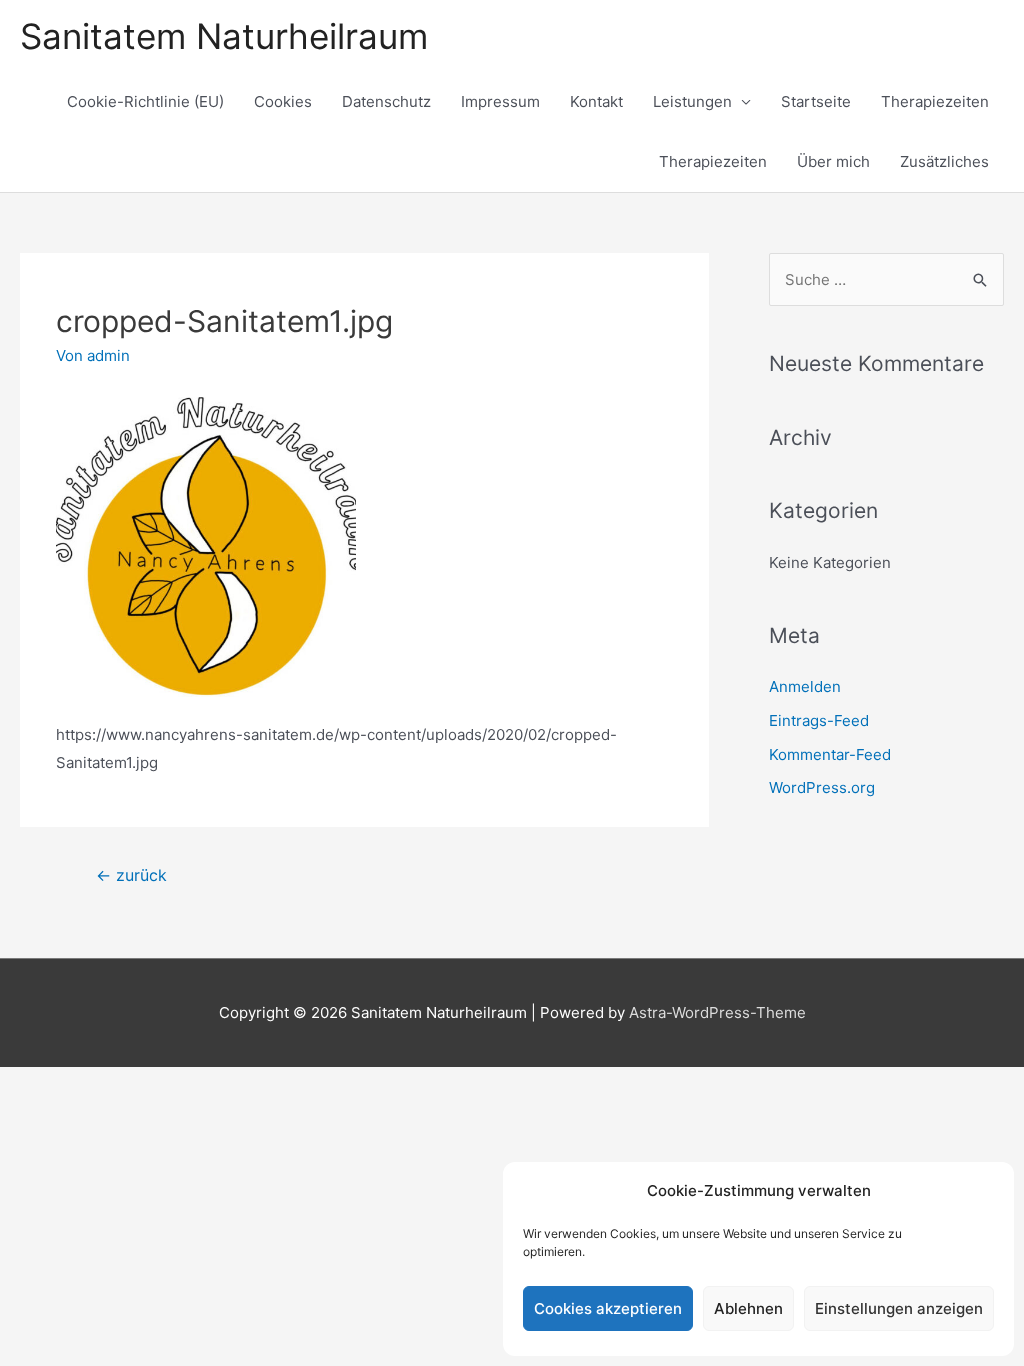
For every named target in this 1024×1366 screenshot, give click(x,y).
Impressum (500, 101)
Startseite (816, 101)
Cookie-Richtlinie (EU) (145, 101)
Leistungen (692, 101)
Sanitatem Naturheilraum (224, 36)
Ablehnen (748, 1308)
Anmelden (805, 686)
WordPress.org (822, 787)
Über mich (833, 161)
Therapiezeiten (935, 101)
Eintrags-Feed (819, 720)
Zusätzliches (944, 161)
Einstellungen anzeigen (899, 1308)
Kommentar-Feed (830, 754)
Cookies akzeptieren (608, 1308)
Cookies (283, 101)
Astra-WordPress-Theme (717, 1012)
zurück (131, 875)
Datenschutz (386, 101)
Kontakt (596, 101)
